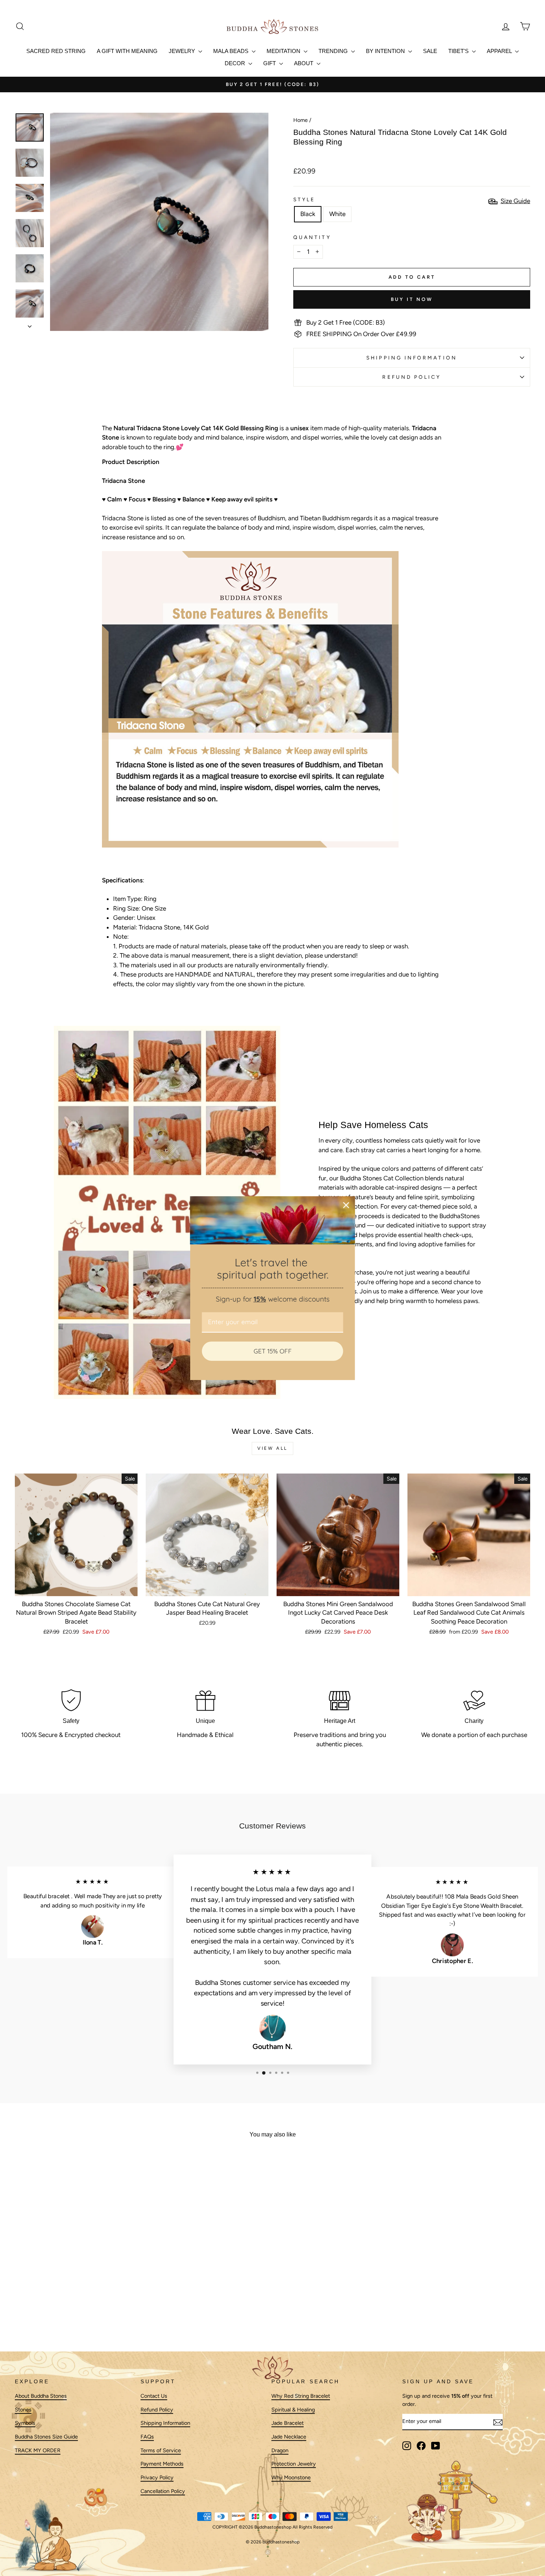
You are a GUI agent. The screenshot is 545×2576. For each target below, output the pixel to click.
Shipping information (412, 358)
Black (308, 214)
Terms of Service (161, 2450)
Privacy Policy (157, 2478)
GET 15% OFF (273, 1351)
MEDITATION (284, 51)
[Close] (346, 1205)
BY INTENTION (386, 51)
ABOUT (304, 63)
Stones (23, 2410)
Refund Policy (412, 377)
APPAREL (500, 51)
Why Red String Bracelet (301, 2396)
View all (272, 1448)
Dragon (280, 2450)
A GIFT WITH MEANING (127, 51)
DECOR (236, 63)
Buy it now (412, 299)
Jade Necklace (289, 2437)
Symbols (25, 2423)
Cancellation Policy (163, 2491)
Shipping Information (165, 2423)
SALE (430, 51)
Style (304, 199)
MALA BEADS (232, 51)
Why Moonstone (291, 2478)
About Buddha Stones (41, 2396)
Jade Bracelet (288, 2423)
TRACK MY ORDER (38, 2450)
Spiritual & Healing (293, 2410)
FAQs (147, 2437)
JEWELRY (183, 51)
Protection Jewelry (294, 2464)
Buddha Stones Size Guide (46, 2437)
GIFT (270, 63)
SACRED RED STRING (56, 51)
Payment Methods (162, 2464)
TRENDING (334, 51)
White (337, 214)
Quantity (312, 237)
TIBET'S (459, 51)
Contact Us (154, 2396)
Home (300, 120)
